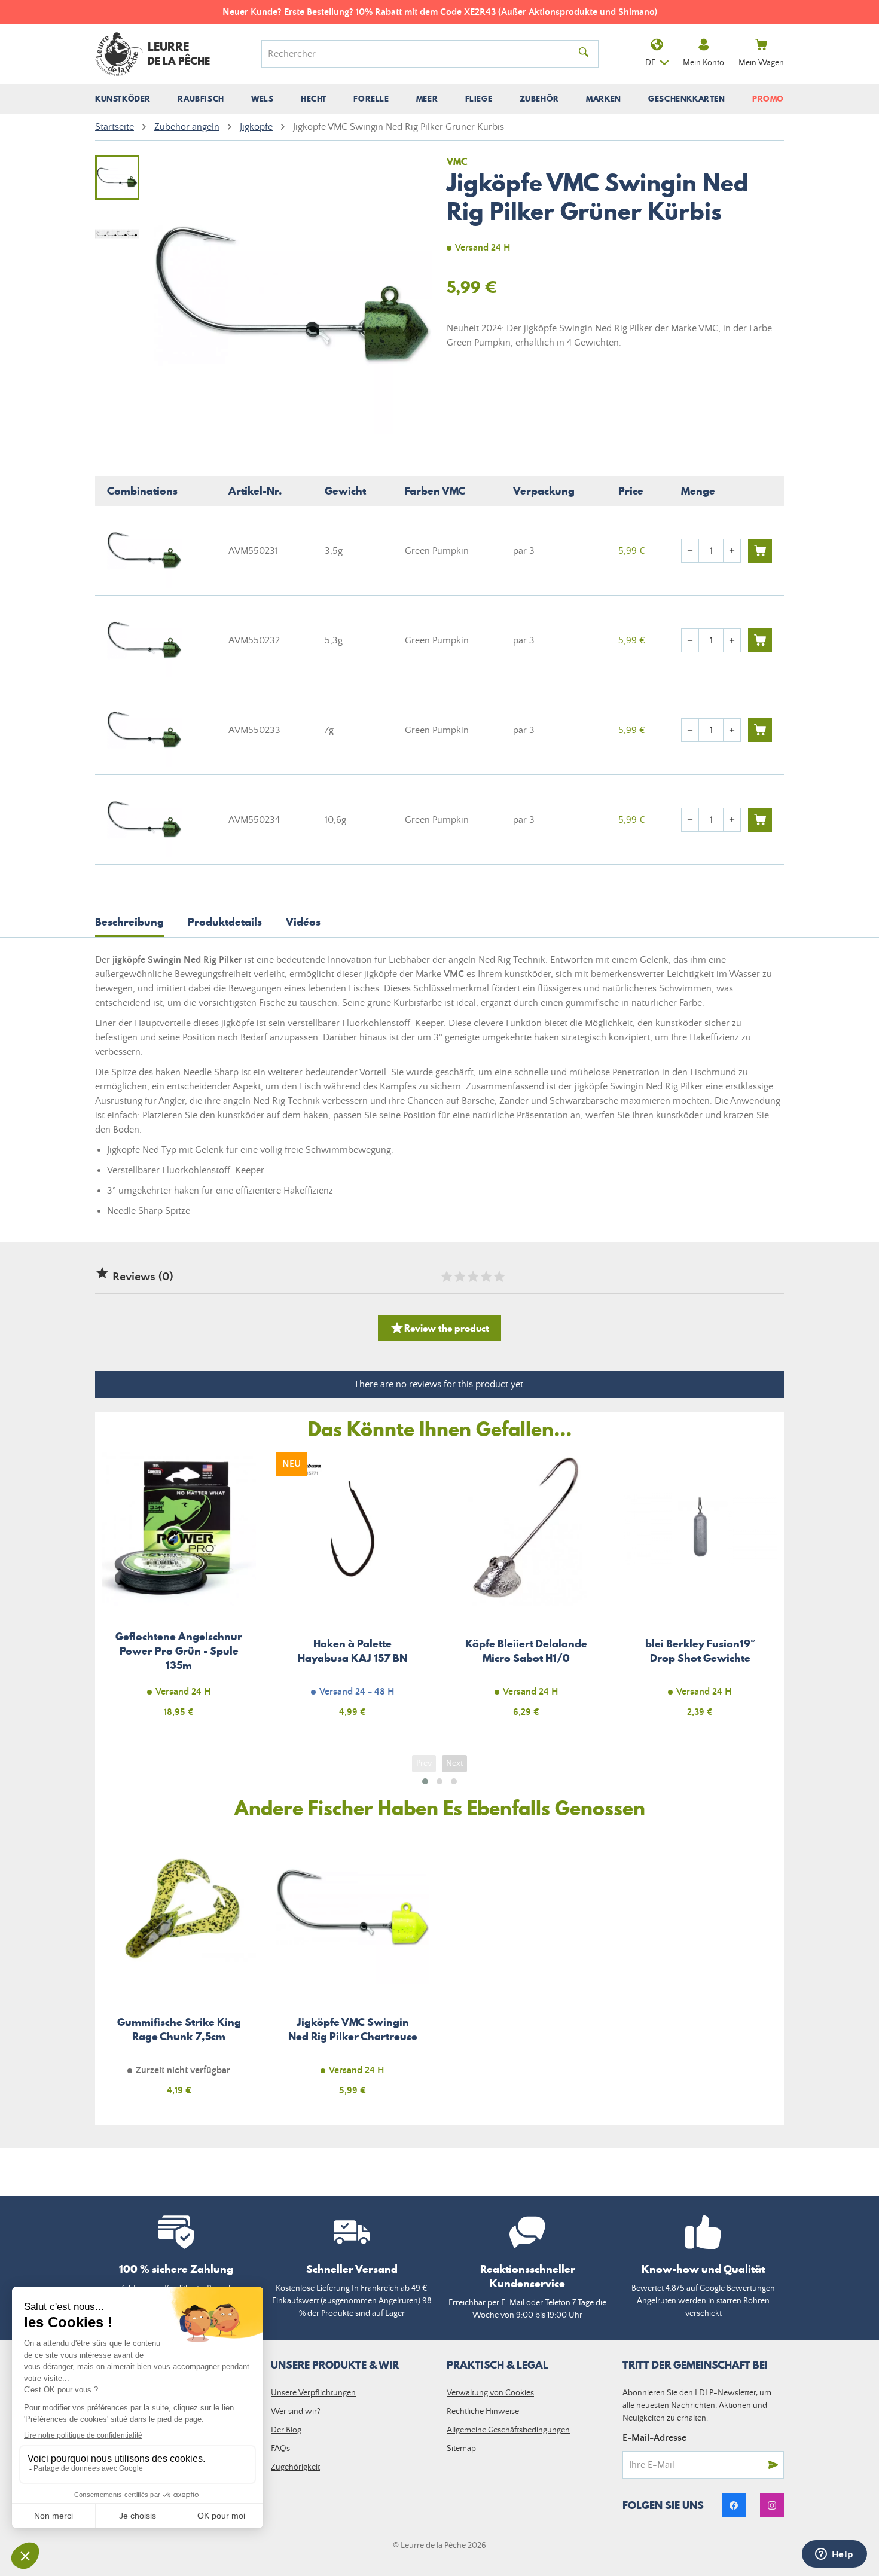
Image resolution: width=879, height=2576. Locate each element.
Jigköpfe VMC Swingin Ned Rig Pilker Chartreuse (353, 1971)
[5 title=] (499, 1277)
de (650, 63)
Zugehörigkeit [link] (295, 2467)
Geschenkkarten (686, 99)
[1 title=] (446, 1277)
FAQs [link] (280, 2449)
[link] (734, 2505)
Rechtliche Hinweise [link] (483, 2412)
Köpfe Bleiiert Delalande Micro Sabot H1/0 (527, 1591)
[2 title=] (459, 1277)
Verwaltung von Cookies (490, 2393)
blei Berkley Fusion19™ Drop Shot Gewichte (701, 1591)
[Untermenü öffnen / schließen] (123, 99)
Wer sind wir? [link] (296, 2412)
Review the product (439, 1328)
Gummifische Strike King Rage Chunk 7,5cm (179, 1971)
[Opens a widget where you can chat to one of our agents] (834, 2555)
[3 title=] (472, 1277)
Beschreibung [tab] (129, 922)
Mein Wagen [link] (761, 63)
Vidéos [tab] (303, 922)
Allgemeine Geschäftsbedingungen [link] (508, 2430)
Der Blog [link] (286, 2430)
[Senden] (773, 2465)
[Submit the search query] (584, 54)
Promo (768, 99)
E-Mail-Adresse (654, 2438)
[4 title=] (486, 1277)
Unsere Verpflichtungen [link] (313, 2393)
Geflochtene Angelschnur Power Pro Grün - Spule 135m (179, 1591)
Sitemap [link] (461, 2449)
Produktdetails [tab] (225, 922)
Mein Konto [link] (703, 63)
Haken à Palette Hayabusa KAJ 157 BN (353, 1591)
